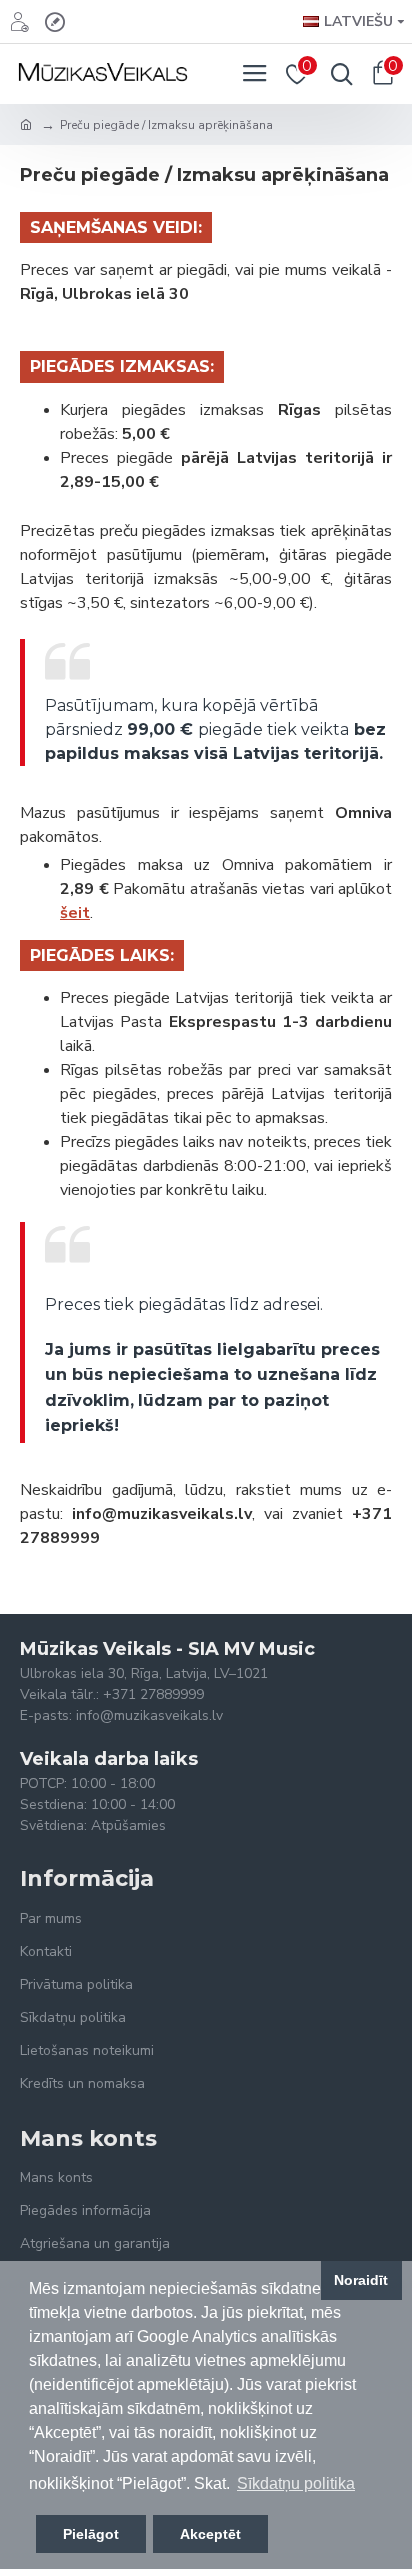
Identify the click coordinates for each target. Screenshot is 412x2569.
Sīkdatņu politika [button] (296, 2483)
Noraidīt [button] (361, 2280)
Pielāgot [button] (91, 2534)
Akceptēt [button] (210, 2534)
